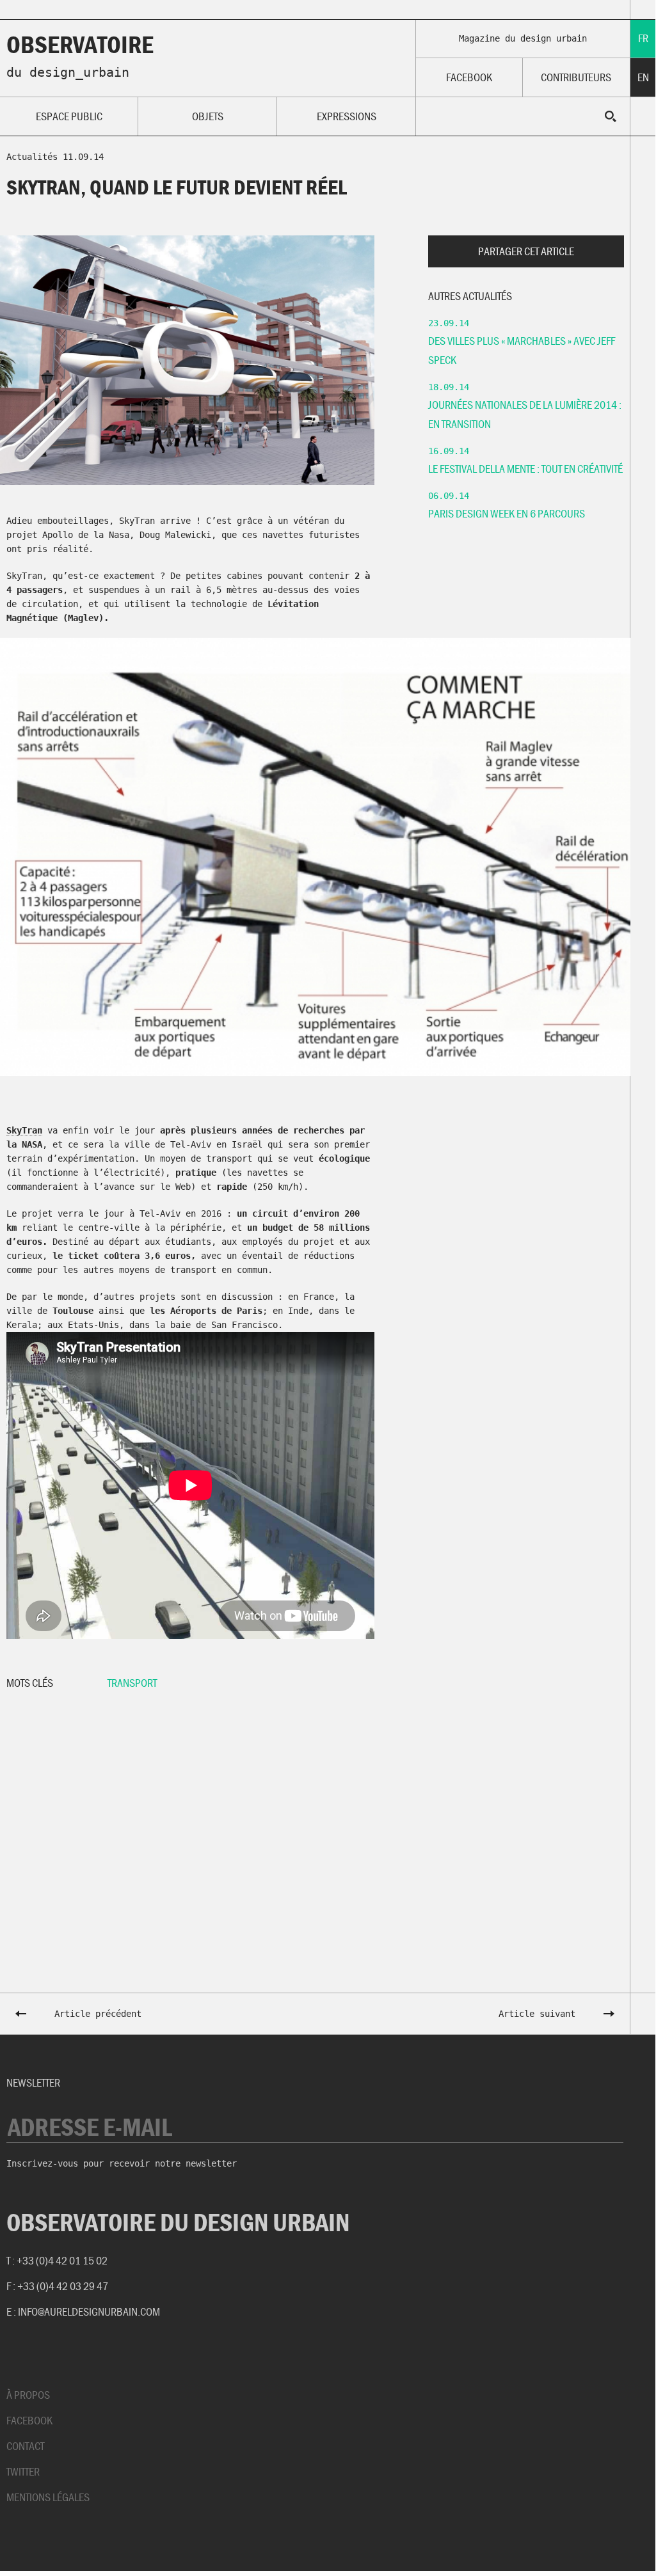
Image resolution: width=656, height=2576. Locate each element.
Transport (132, 1683)
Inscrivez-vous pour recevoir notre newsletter (122, 2163)
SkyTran (24, 1130)
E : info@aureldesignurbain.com (83, 2311)
